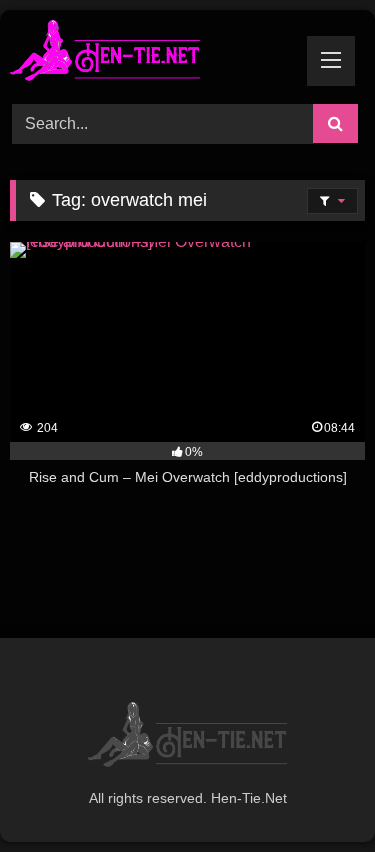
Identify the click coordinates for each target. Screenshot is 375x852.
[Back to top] (313, 792)
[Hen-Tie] (154, 54)
